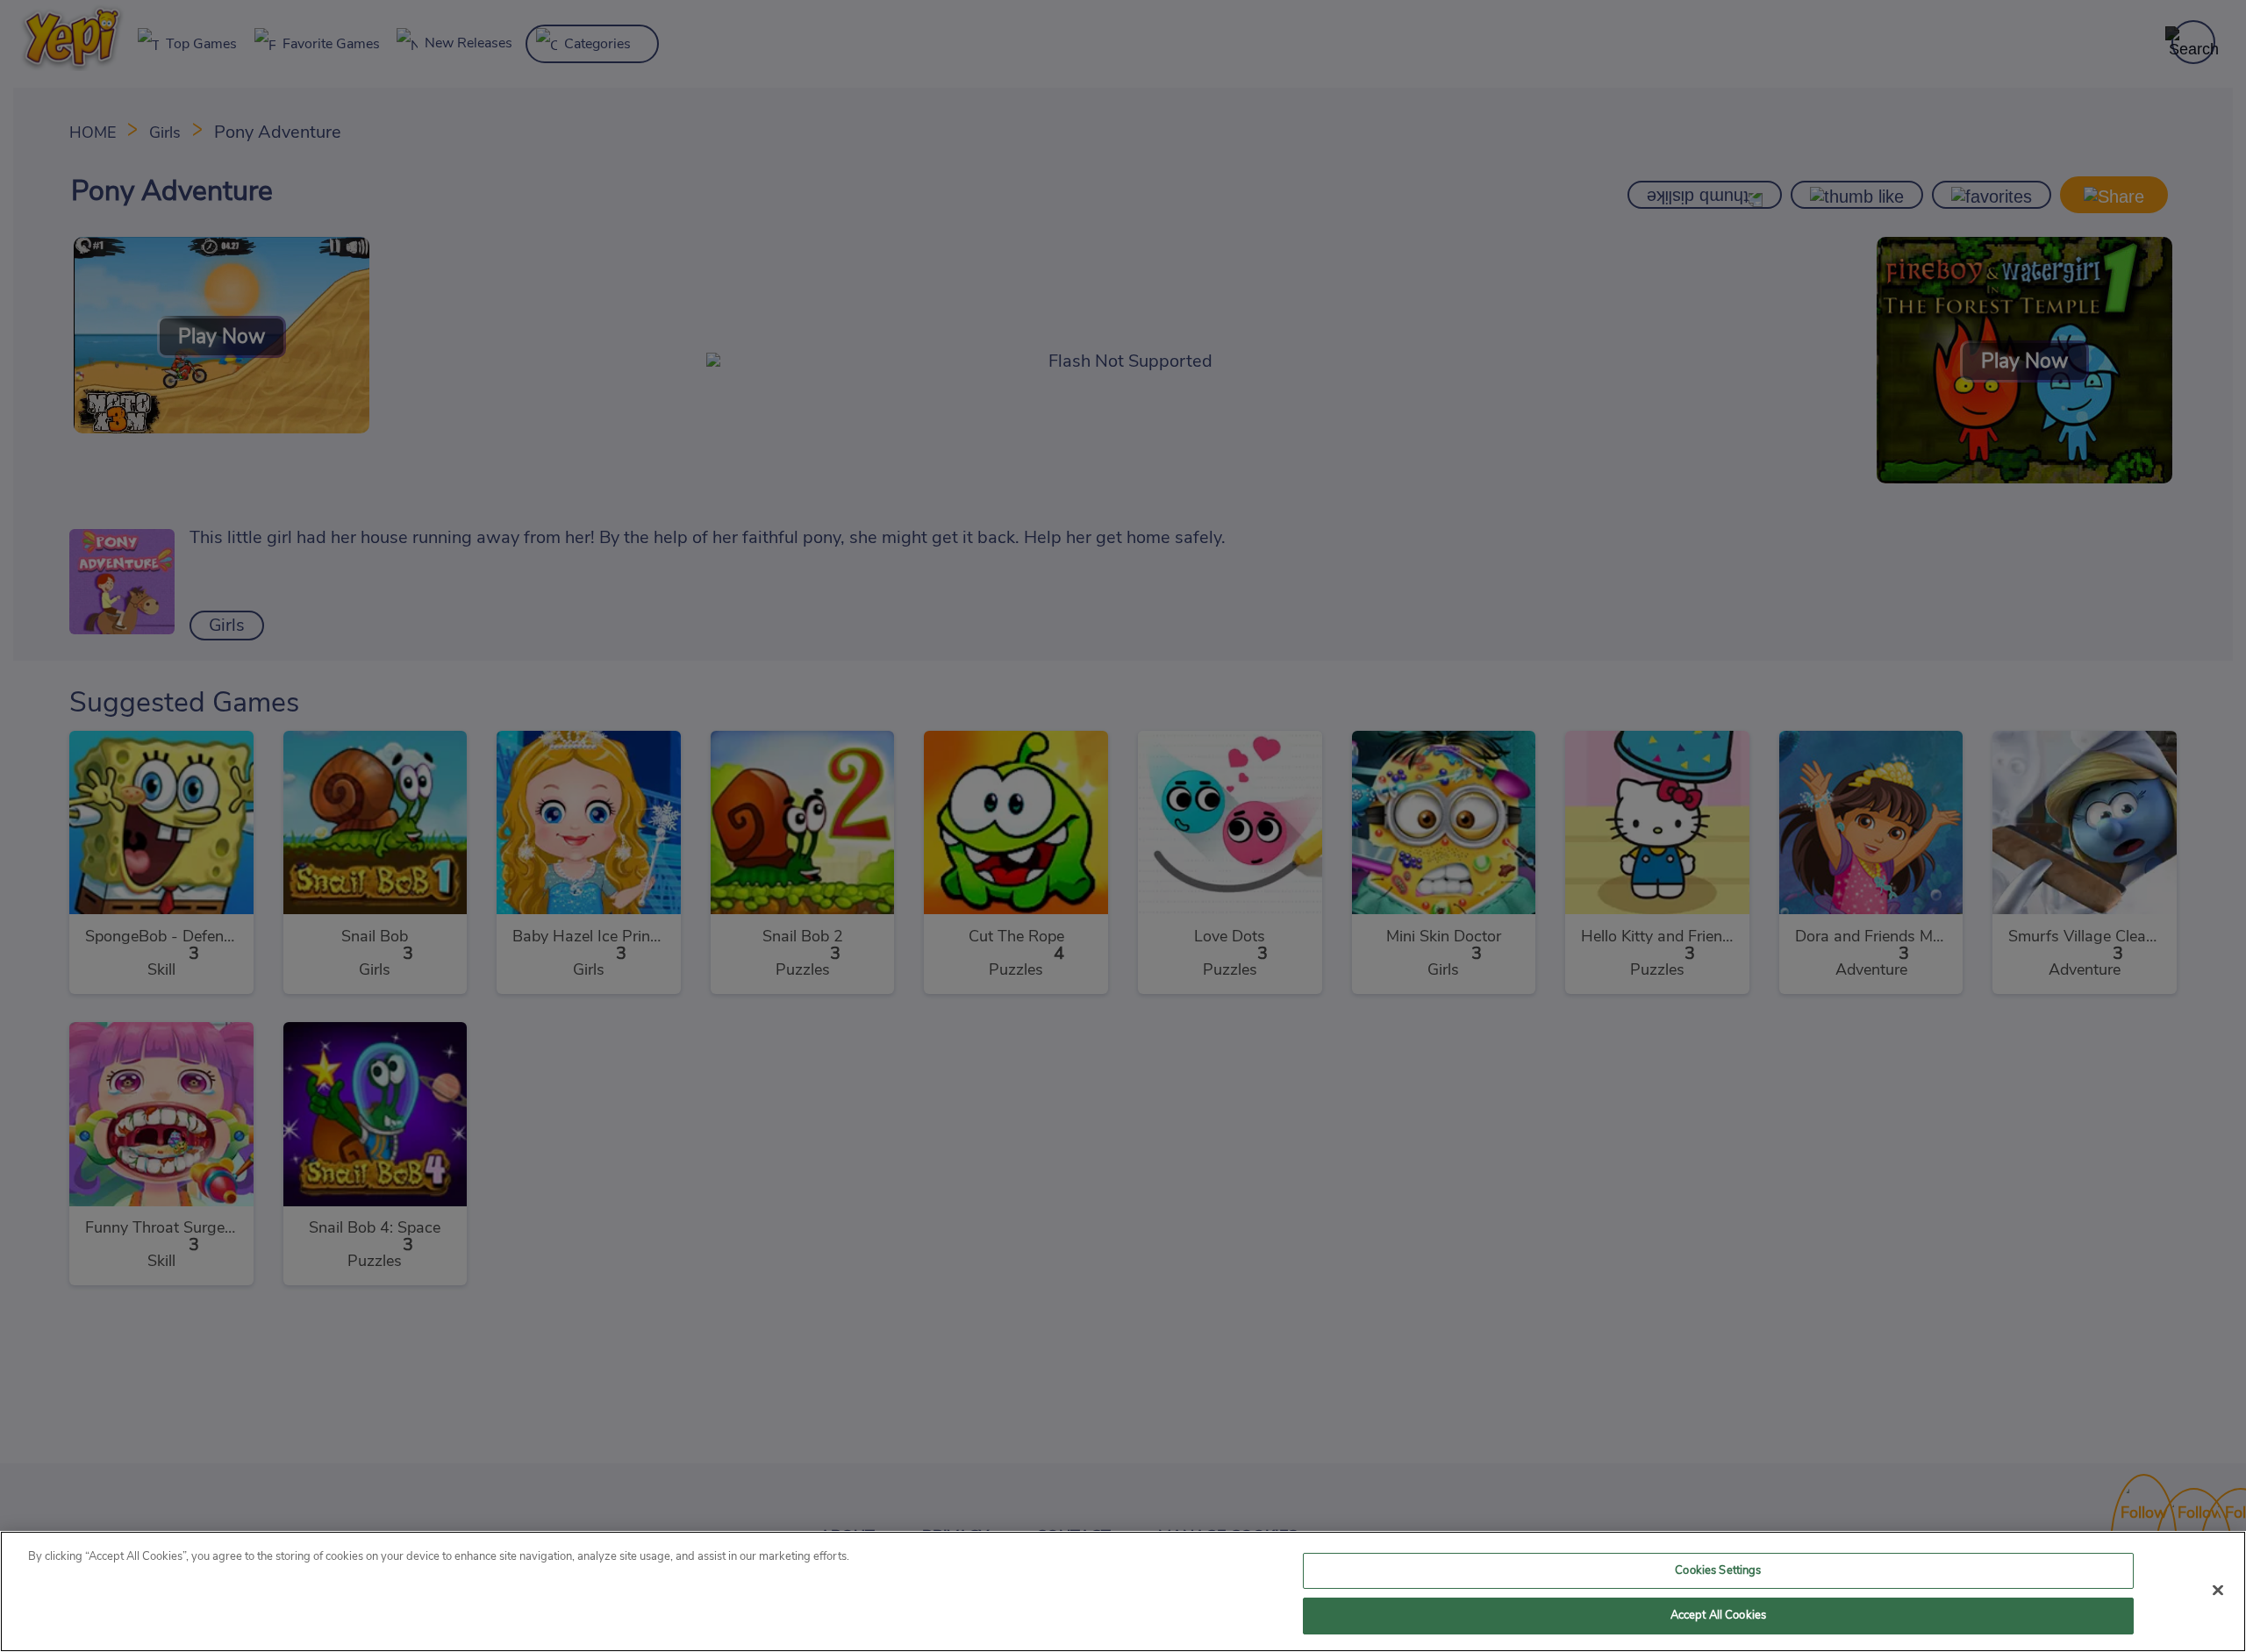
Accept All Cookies (1718, 1616)
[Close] (2218, 1590)
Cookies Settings (1718, 1571)
